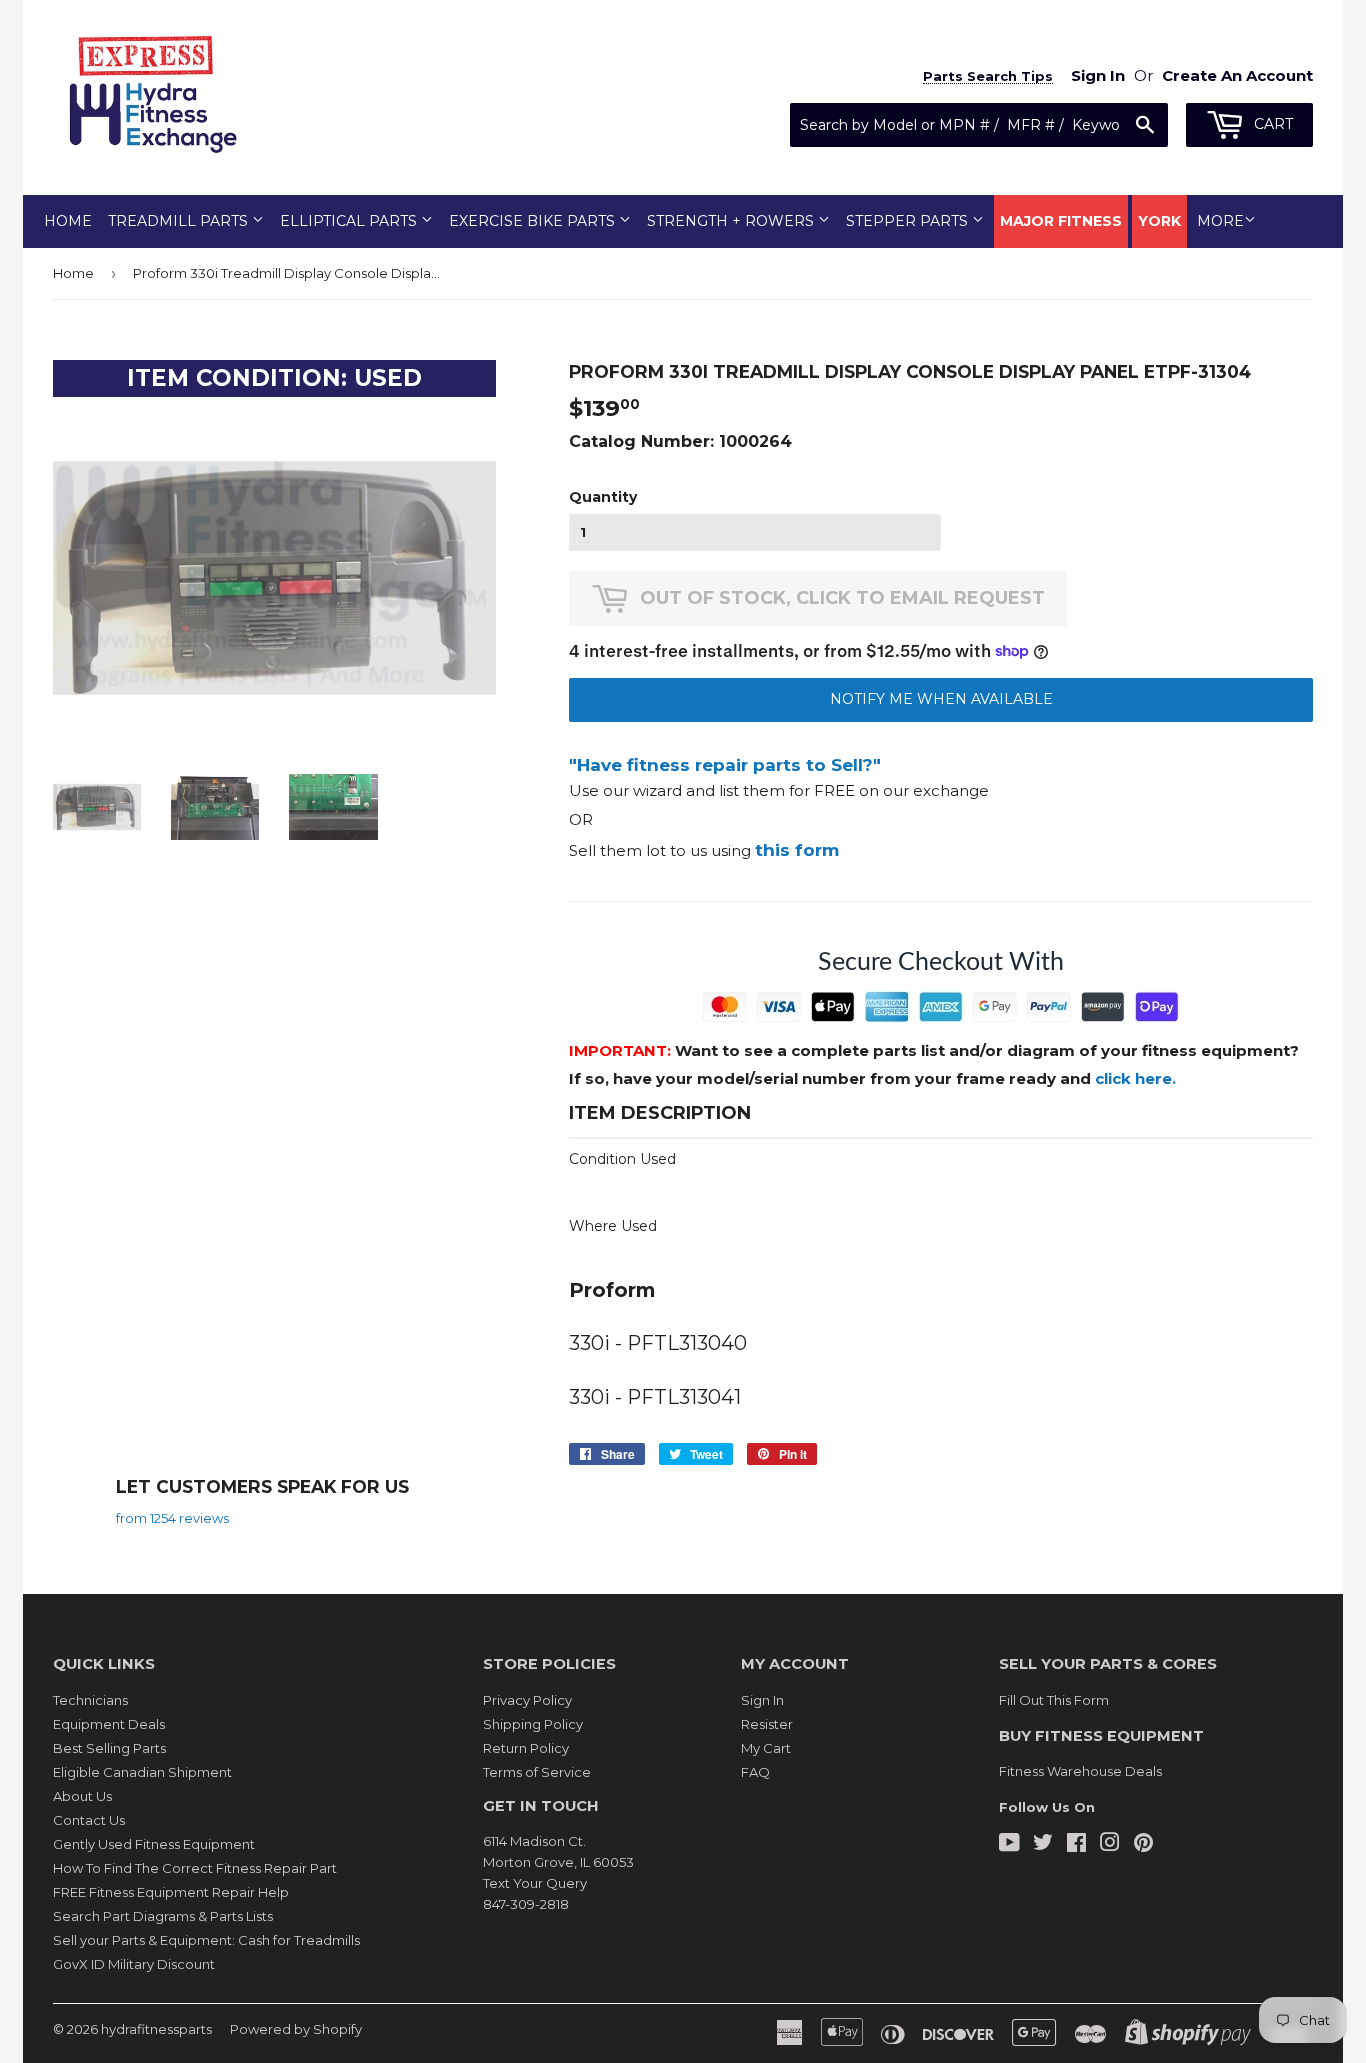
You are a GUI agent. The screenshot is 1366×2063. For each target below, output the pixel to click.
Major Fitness (1061, 221)
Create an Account (1237, 75)
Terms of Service (537, 1772)
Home (68, 221)
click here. (1135, 1078)
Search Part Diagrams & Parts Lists (163, 1916)
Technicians (90, 1700)
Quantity (603, 497)
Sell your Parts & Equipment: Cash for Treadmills (206, 1940)
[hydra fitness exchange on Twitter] (1043, 1845)
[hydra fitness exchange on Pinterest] (1143, 1845)
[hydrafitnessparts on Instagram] (1110, 1845)
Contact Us (89, 1820)
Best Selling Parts (109, 1748)
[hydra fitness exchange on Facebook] (1076, 1845)
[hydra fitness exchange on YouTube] (1009, 1845)
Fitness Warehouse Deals (1080, 1771)
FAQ (755, 1772)
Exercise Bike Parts (534, 221)
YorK (1159, 221)
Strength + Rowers (732, 221)
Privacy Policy (527, 1700)
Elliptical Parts (350, 221)
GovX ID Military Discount (134, 1964)
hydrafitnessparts (156, 2029)
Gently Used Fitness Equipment (154, 1844)
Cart (1271, 124)
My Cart (766, 1748)
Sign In (762, 1700)
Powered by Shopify (296, 2029)
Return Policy (526, 1748)
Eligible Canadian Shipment (142, 1772)
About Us (82, 1796)
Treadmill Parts (180, 221)
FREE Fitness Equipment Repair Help (171, 1892)
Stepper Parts (909, 221)
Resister (767, 1724)
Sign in (1098, 75)
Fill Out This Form (1054, 1700)
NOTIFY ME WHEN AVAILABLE (941, 699)
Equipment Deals (109, 1724)
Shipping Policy (533, 1724)
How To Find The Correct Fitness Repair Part (195, 1868)
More (1220, 221)
